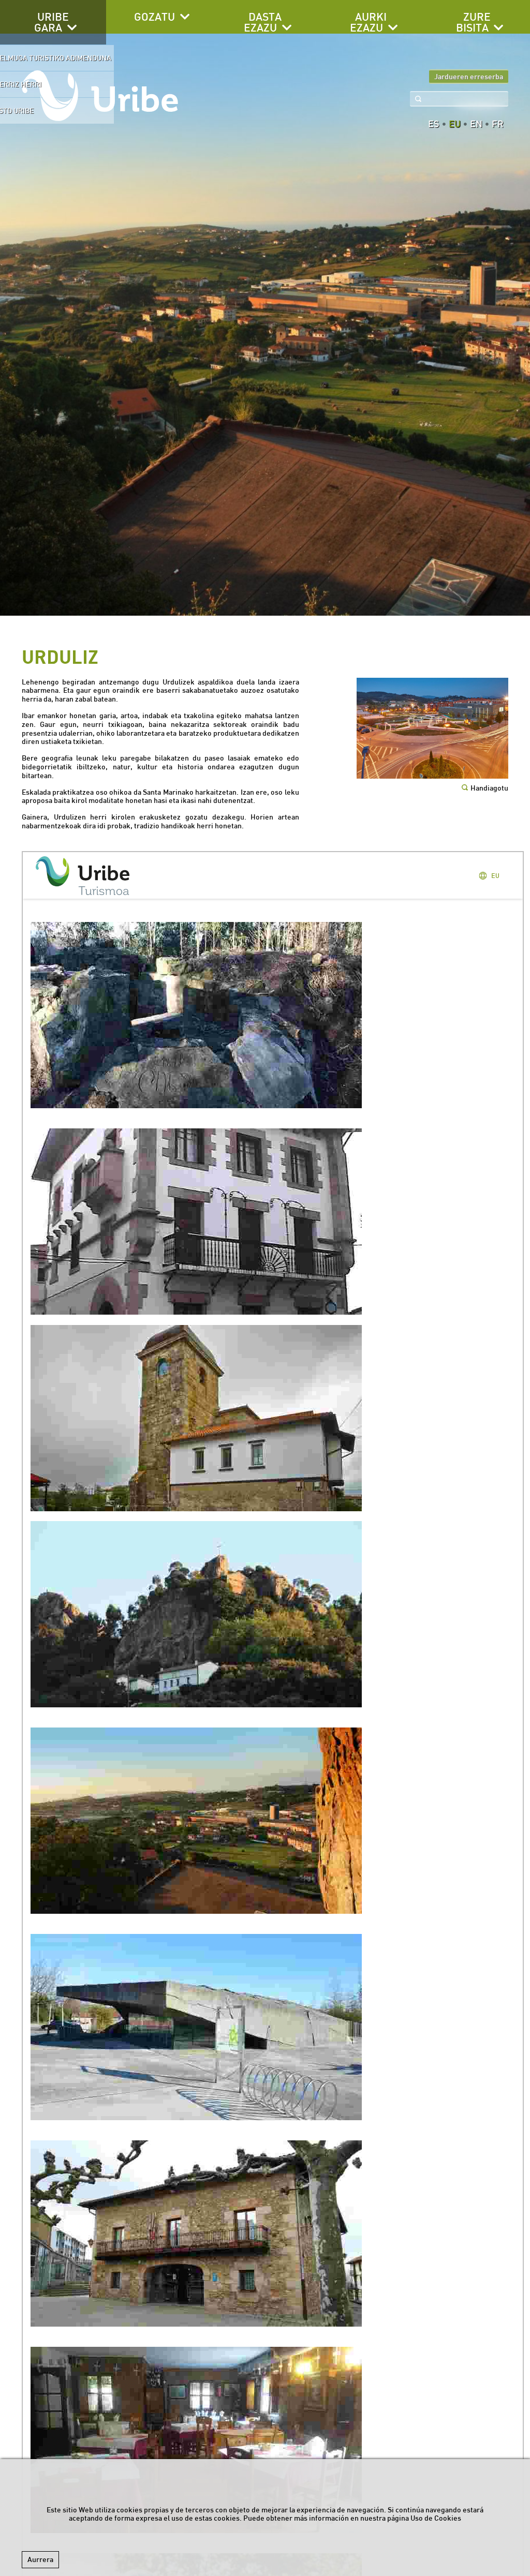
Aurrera (40, 2559)
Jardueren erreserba (469, 77)
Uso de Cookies (436, 2518)
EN (476, 124)
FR (498, 124)
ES (434, 124)
